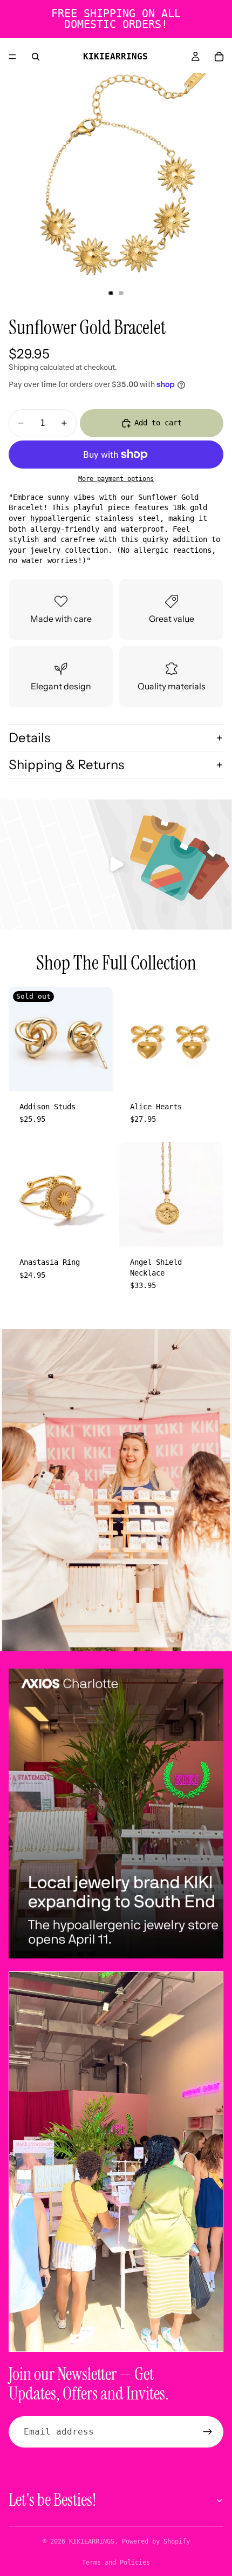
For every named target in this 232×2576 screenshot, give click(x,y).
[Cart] (219, 57)
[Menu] (12, 57)
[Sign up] (208, 2432)
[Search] (36, 57)
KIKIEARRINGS (92, 2541)
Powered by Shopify (156, 2541)
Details (29, 738)
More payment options (116, 479)
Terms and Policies (116, 2563)
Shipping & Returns (66, 765)
